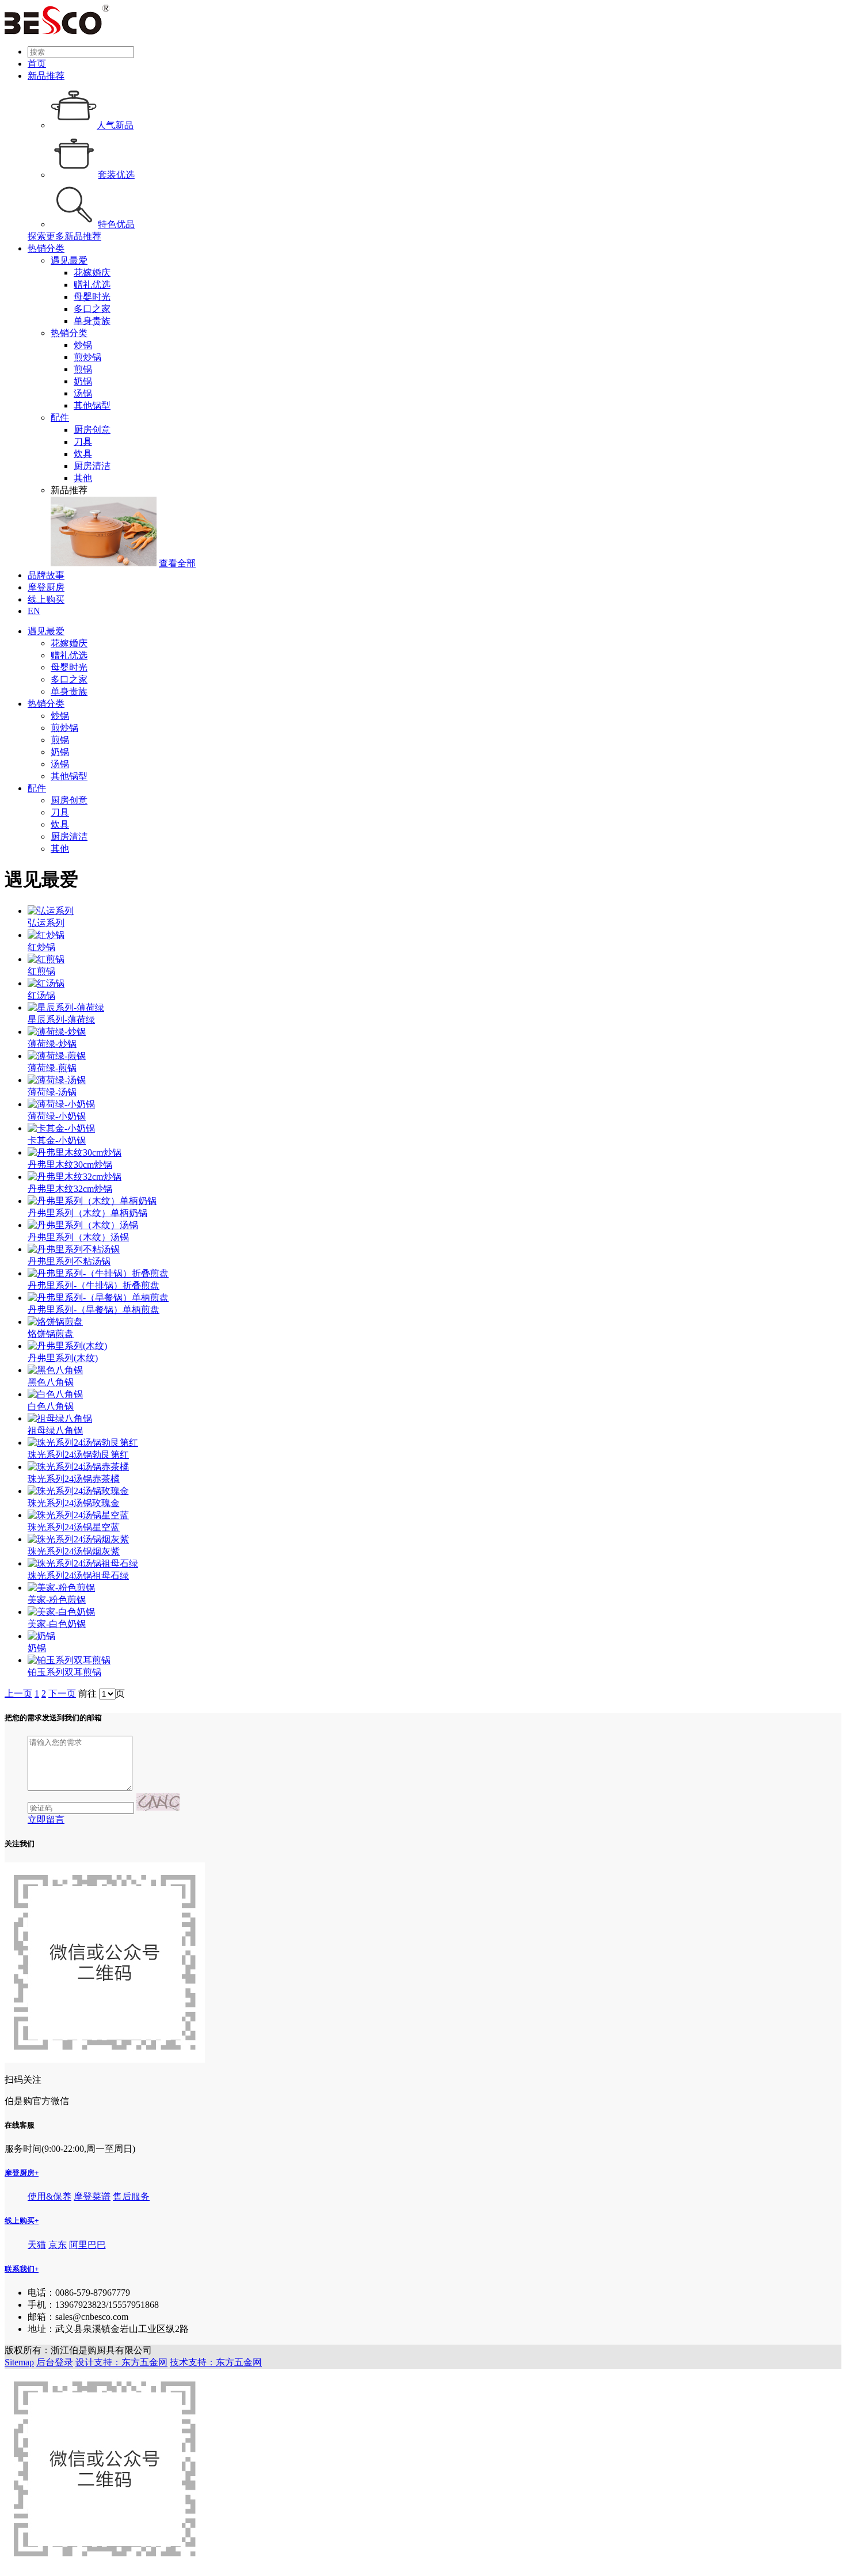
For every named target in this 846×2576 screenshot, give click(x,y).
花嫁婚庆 (92, 273)
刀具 (83, 442)
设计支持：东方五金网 (121, 2362)
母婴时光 (92, 297)
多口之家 (92, 309)
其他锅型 (92, 405)
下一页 (62, 1693)
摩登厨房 (46, 587)
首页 (37, 64)
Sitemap (19, 2362)
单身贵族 (92, 321)
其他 (83, 478)
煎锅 (83, 369)
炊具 (83, 454)
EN (34, 611)
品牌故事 (46, 575)
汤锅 (83, 393)
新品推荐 (46, 76)
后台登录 (55, 2362)
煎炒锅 (87, 357)
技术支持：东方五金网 (216, 2362)
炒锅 (83, 345)
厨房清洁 (92, 466)
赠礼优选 (92, 285)
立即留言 (46, 1819)
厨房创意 (92, 430)
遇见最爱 (69, 260)
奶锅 (83, 381)
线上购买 (46, 599)
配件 (60, 418)
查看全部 (177, 563)
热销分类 (46, 248)
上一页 (18, 1693)
